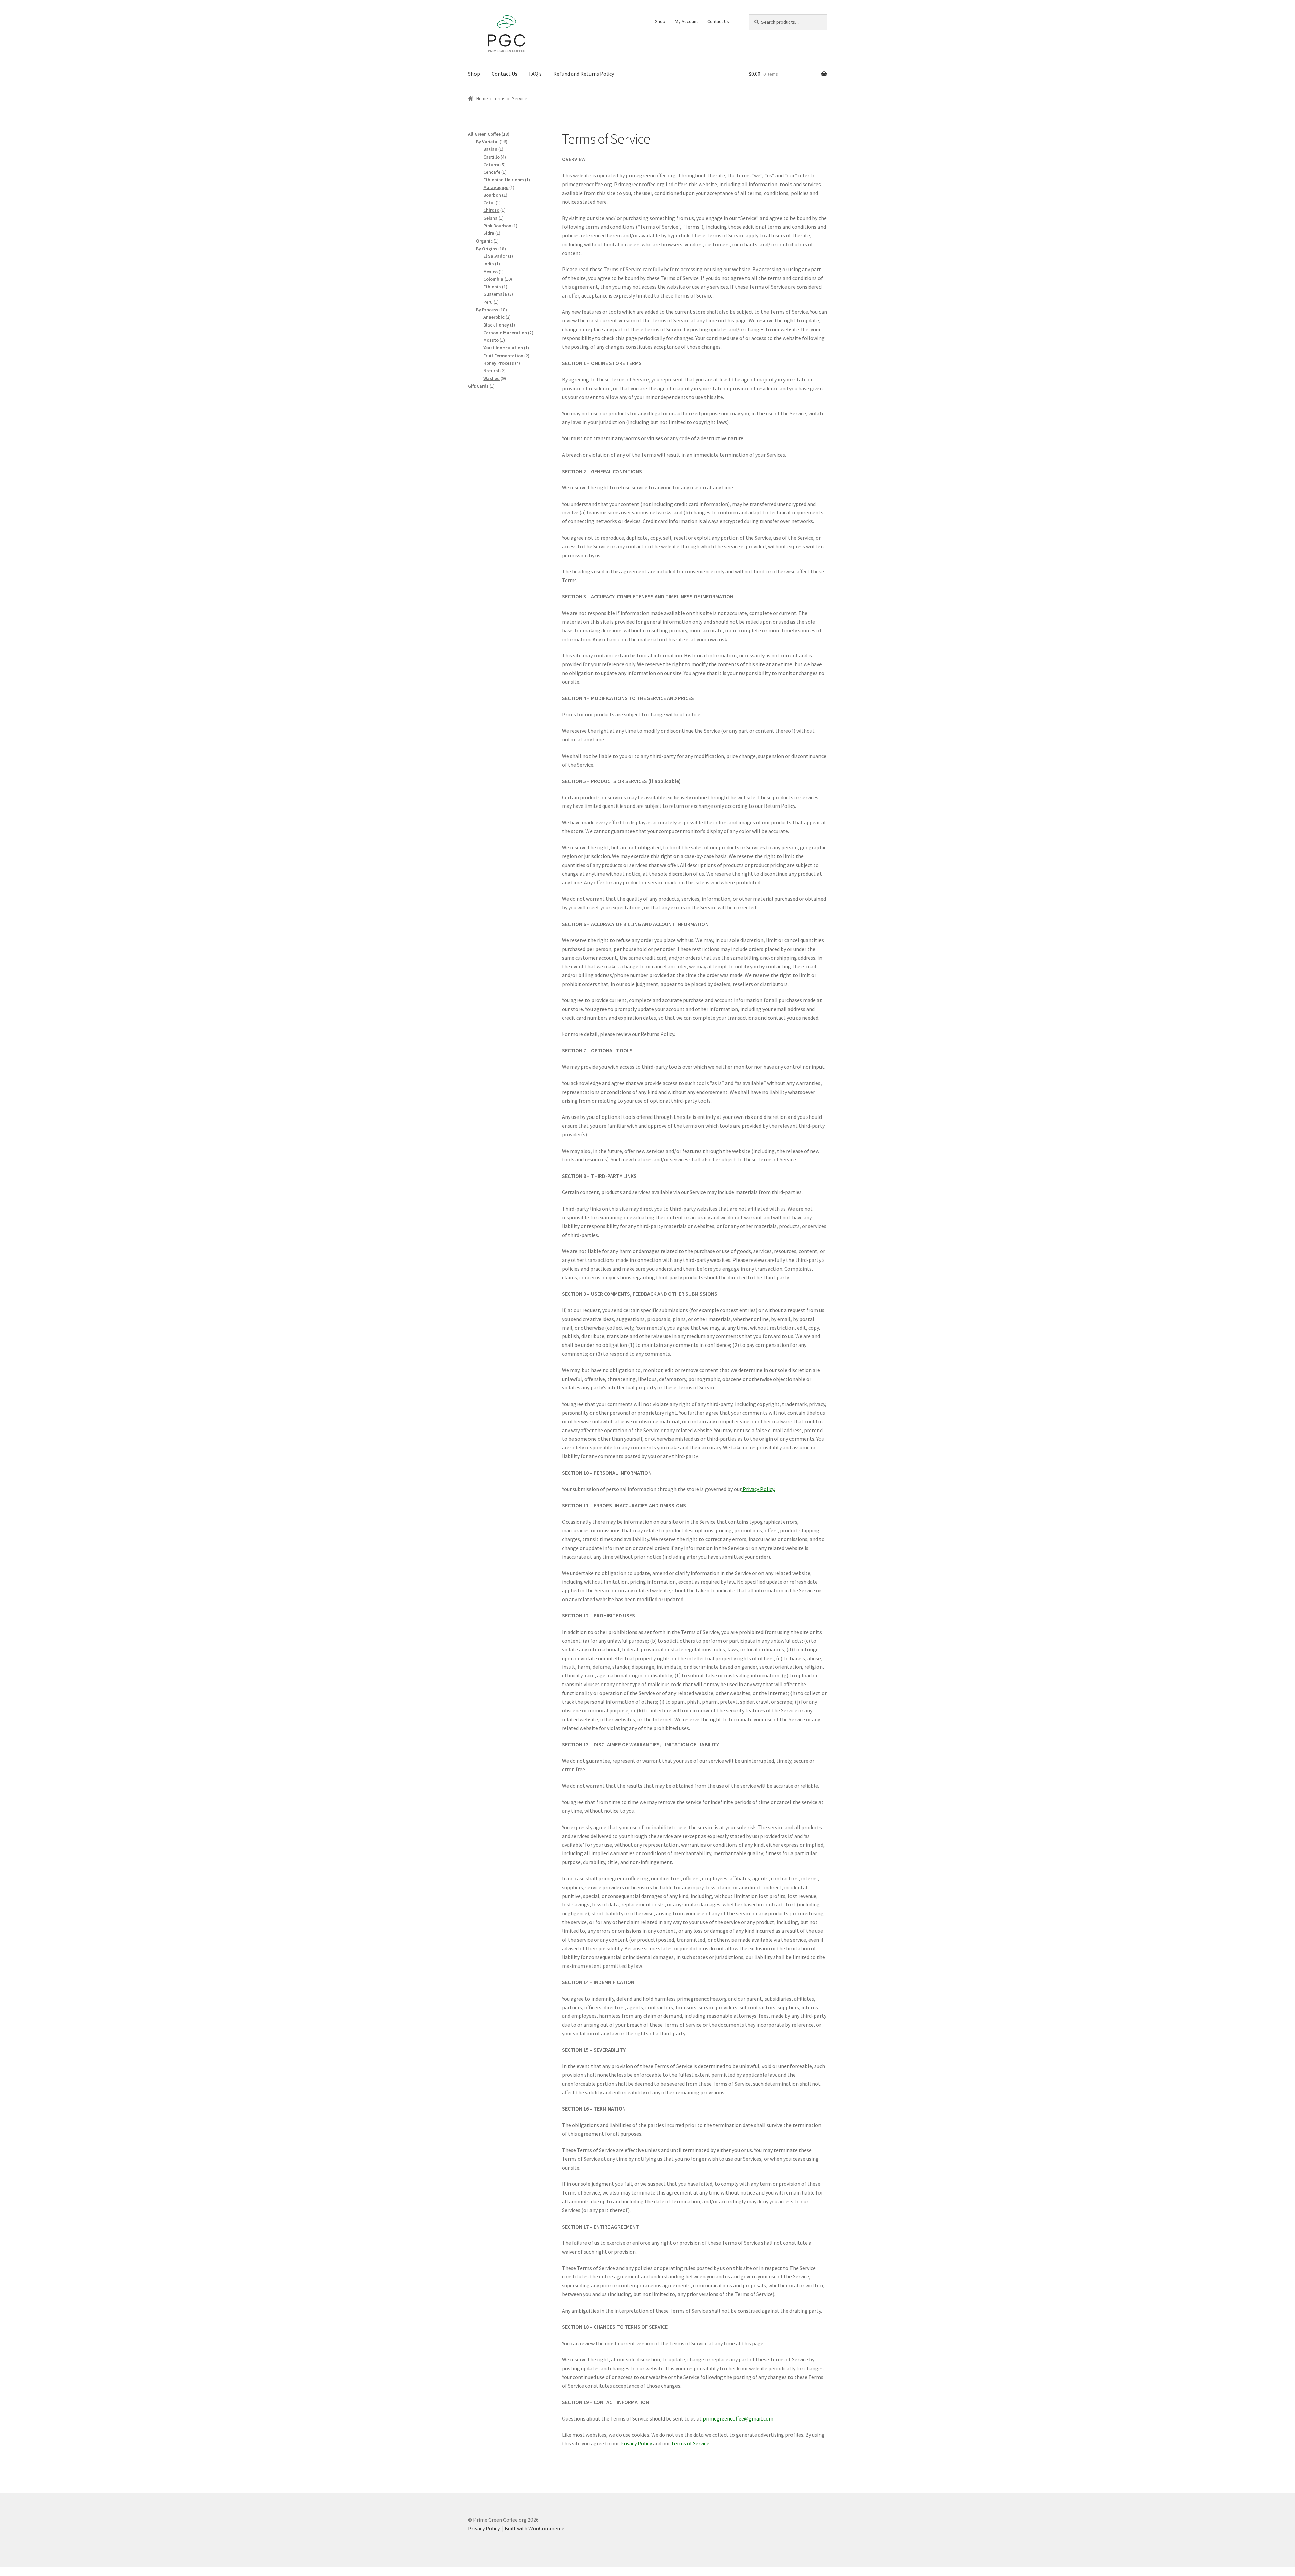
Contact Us (718, 21)
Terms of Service (690, 2443)
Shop (660, 21)
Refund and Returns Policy (584, 74)
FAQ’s (535, 74)
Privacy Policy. (758, 1489)
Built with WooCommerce (534, 2528)
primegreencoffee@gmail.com (738, 2418)
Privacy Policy (636, 2443)
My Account (686, 21)
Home (482, 98)
